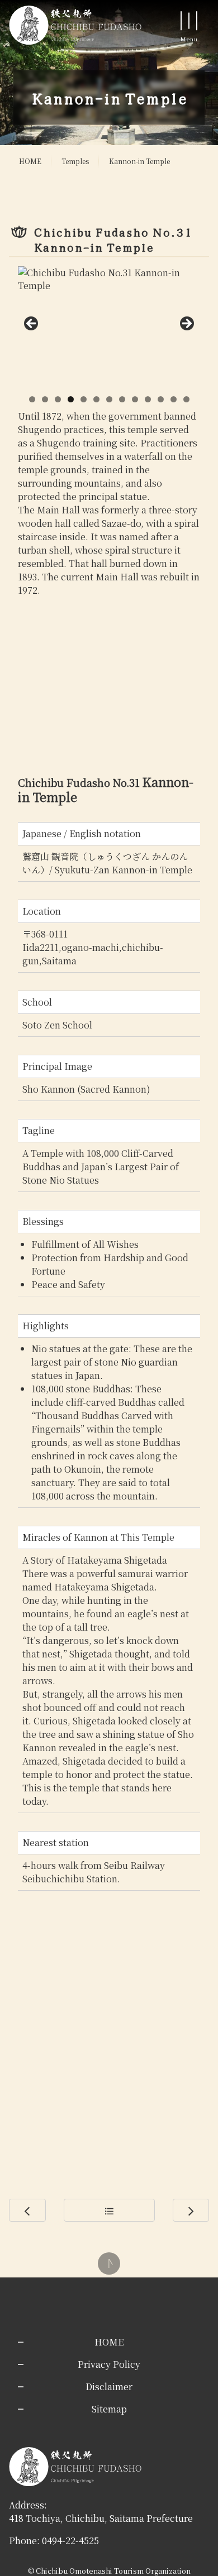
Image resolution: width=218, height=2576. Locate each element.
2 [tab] (45, 399)
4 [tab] (71, 399)
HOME (30, 161)
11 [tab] (161, 399)
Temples (75, 161)
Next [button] (186, 324)
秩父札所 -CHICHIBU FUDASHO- (75, 25)
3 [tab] (58, 399)
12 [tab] (174, 399)
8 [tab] (122, 399)
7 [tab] (109, 399)
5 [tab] (84, 399)
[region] (109, 327)
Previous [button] (32, 324)
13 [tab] (187, 399)
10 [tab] (148, 399)
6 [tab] (96, 399)
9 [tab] (135, 399)
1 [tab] (32, 399)
